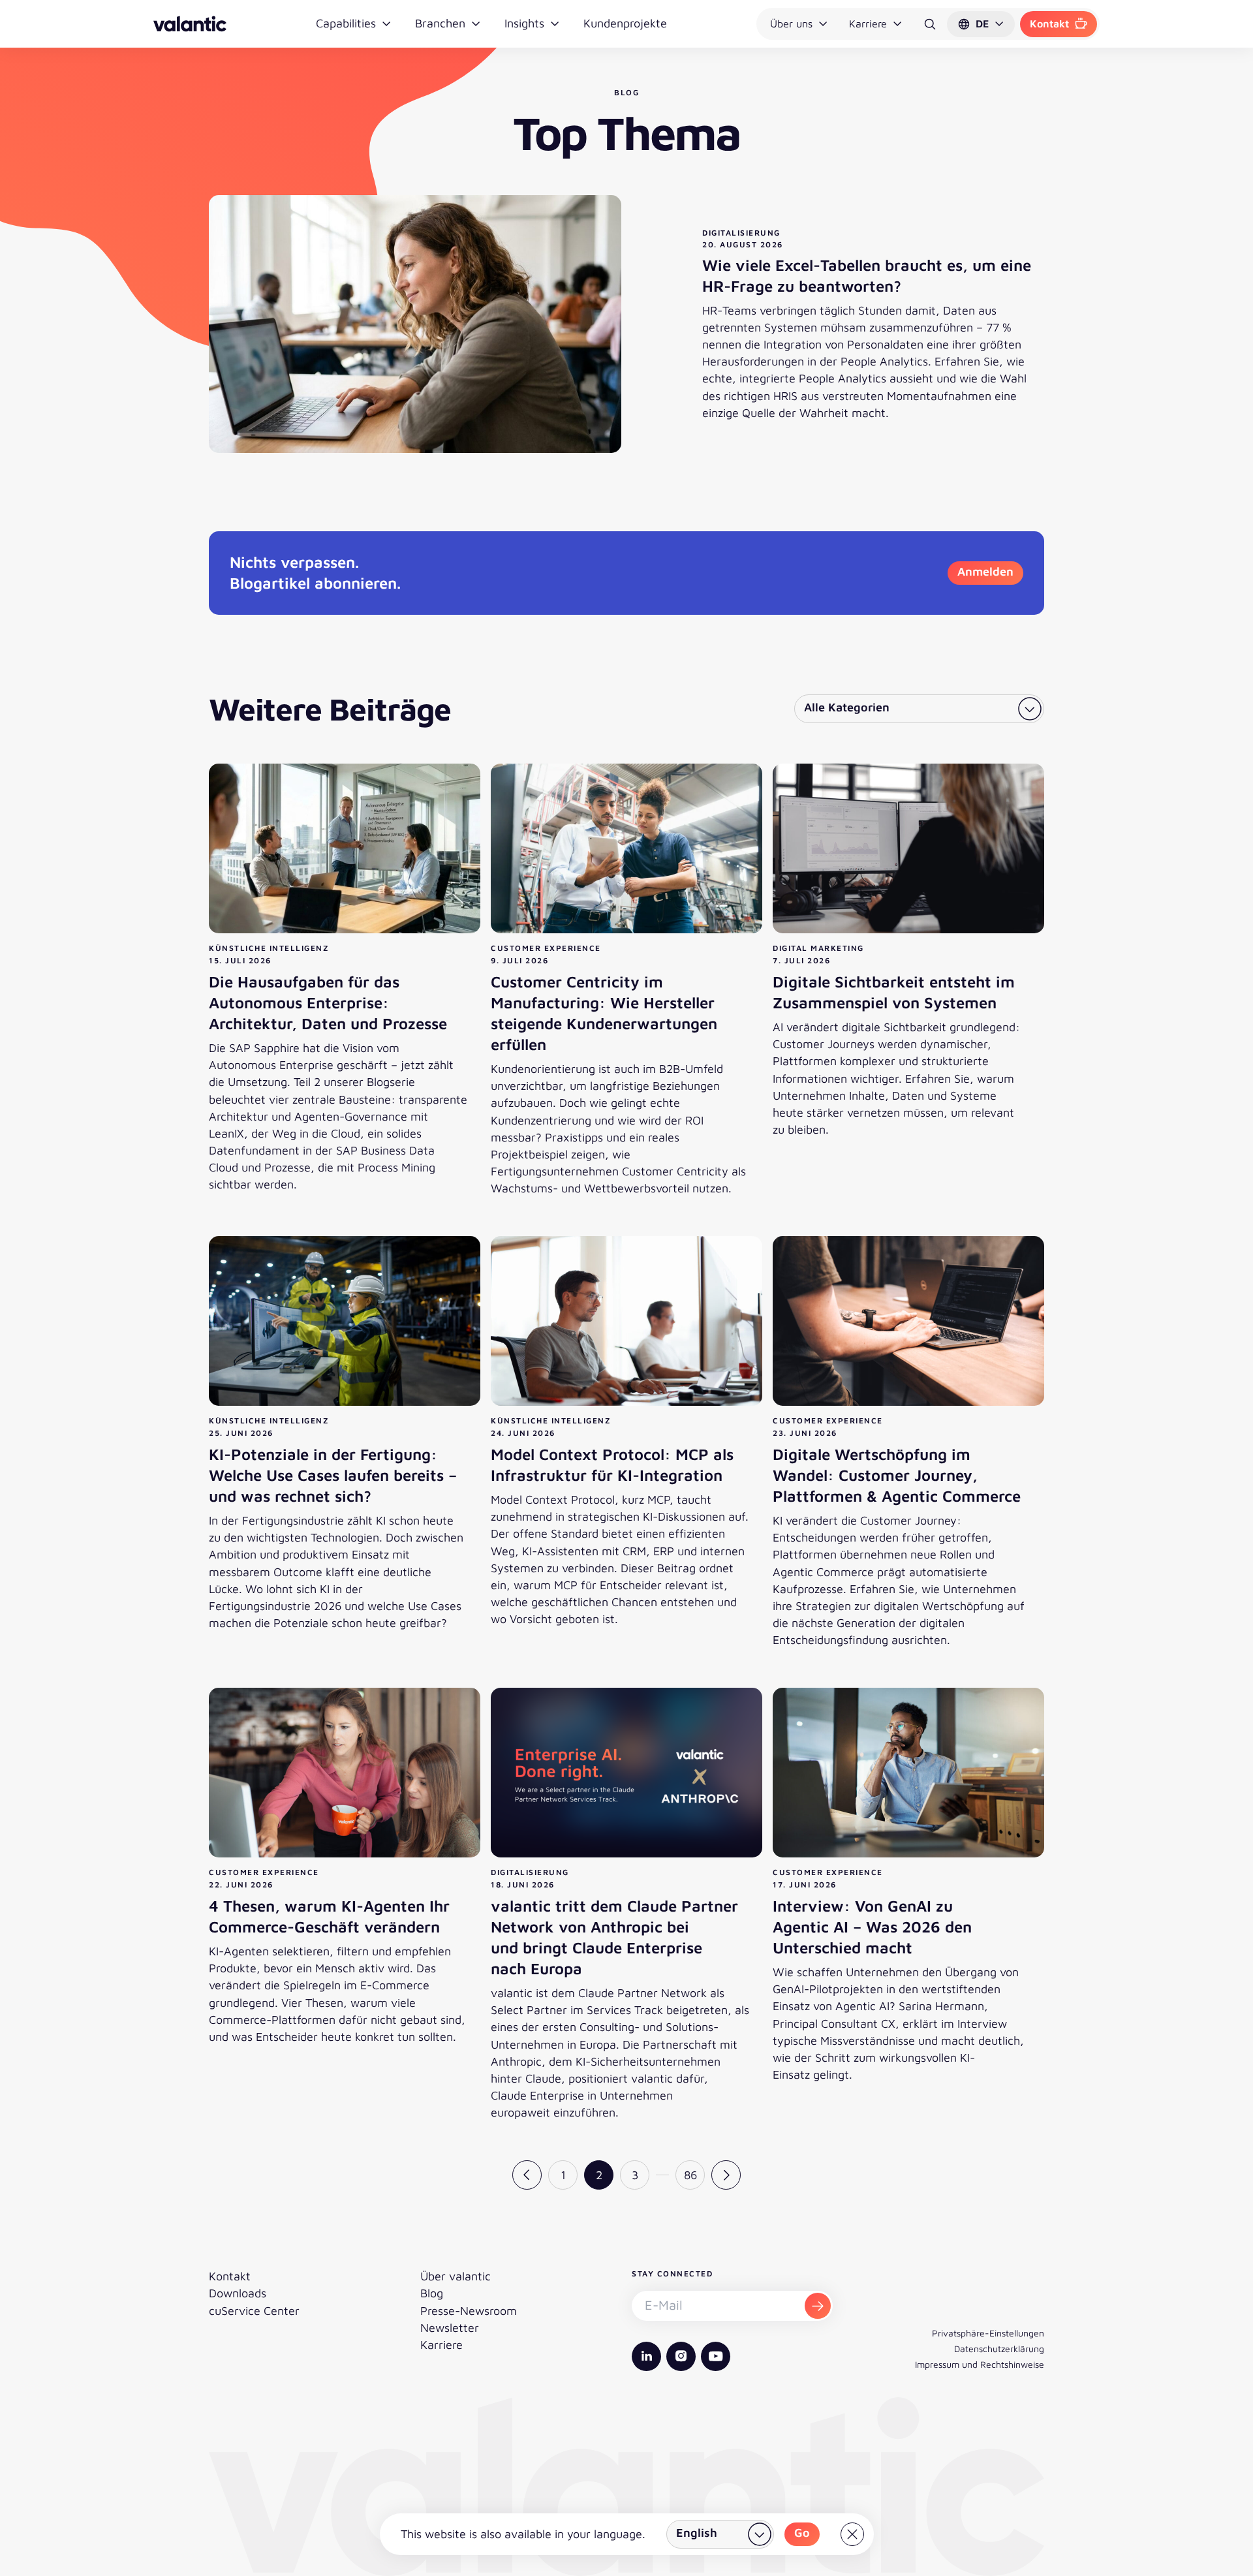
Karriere (868, 23)
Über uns (791, 23)
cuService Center (254, 2311)
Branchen (440, 23)
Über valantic (456, 2276)
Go (802, 2533)
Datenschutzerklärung (999, 2349)
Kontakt (1049, 23)
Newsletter (450, 2328)
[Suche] (930, 24)
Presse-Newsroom (469, 2311)
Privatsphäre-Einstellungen (988, 2333)
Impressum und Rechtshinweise (980, 2364)
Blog (432, 2293)
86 (690, 2175)
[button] (981, 24)
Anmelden (985, 571)
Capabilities (346, 23)
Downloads (238, 2293)
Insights (524, 23)
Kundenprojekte (625, 23)
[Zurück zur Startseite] (190, 24)
